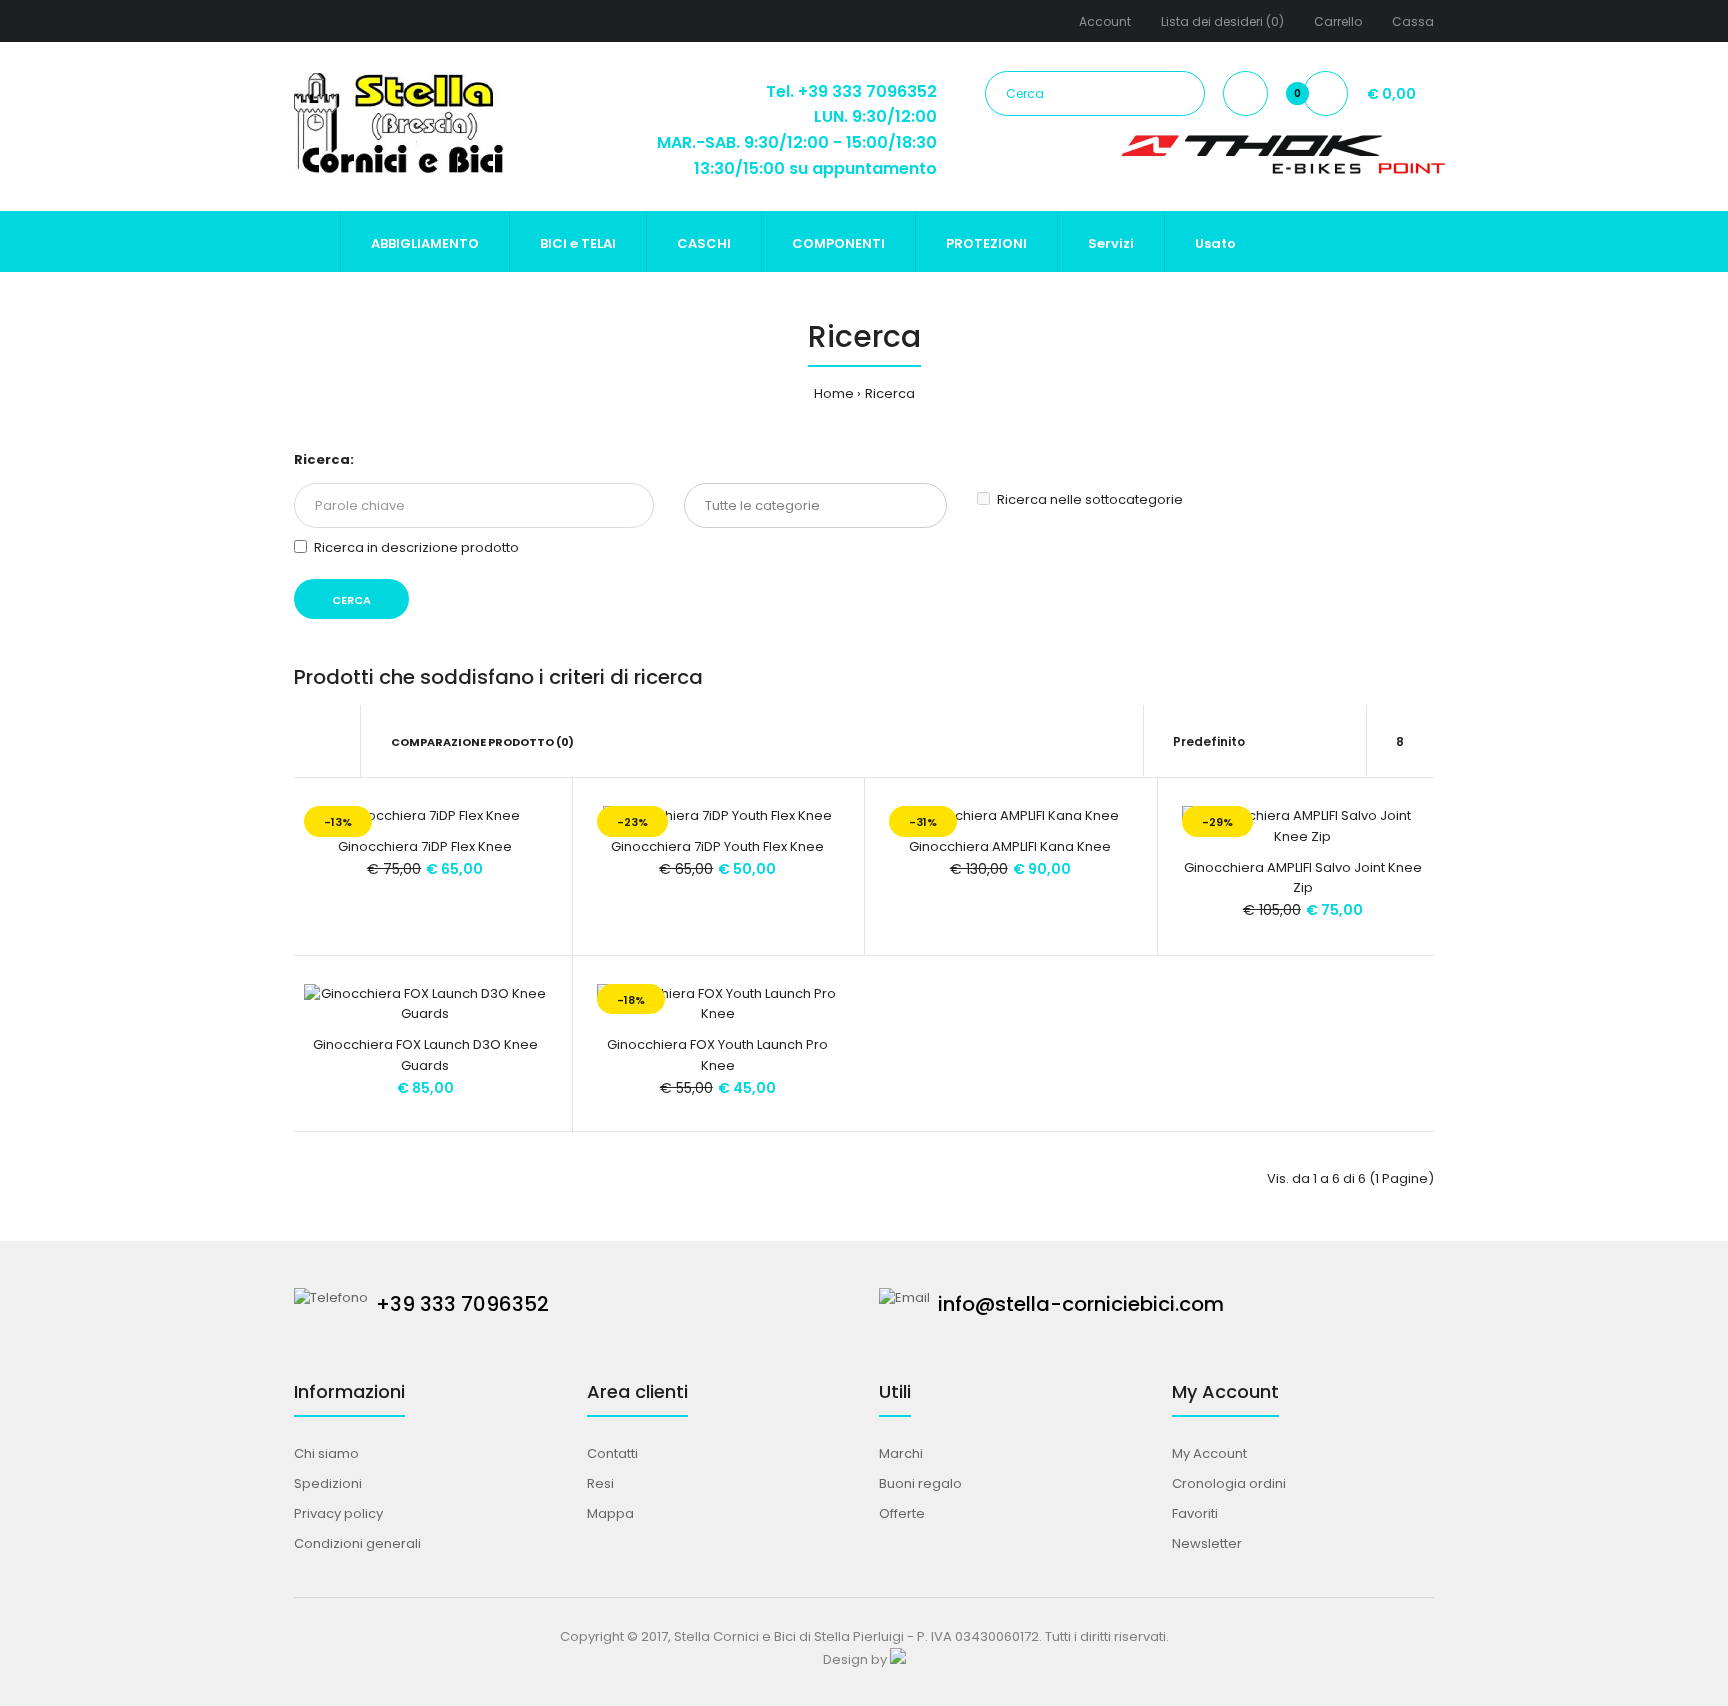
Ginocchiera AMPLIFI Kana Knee (1010, 846)
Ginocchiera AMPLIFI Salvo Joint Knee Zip (1303, 878)
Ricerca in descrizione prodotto (416, 547)
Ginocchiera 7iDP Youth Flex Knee (717, 846)
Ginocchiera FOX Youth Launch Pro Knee (717, 1055)
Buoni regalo (920, 1483)
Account (1105, 21)
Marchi (901, 1453)
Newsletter (1207, 1543)
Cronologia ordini (1229, 1483)
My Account (1209, 1453)
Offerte (902, 1513)
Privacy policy (338, 1513)
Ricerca (890, 393)
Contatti (612, 1453)
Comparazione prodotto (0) (482, 742)
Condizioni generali (357, 1543)
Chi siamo (326, 1453)
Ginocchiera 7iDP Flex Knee (425, 846)
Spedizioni (328, 1483)
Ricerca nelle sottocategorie (1090, 499)
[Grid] (299, 742)
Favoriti (1195, 1513)
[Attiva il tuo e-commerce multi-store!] (898, 1659)
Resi (600, 1483)
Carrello (1338, 21)
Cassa (1413, 21)
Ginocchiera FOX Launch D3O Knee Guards (425, 1055)
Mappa (610, 1513)
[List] (327, 742)
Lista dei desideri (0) (1222, 21)
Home (834, 393)
